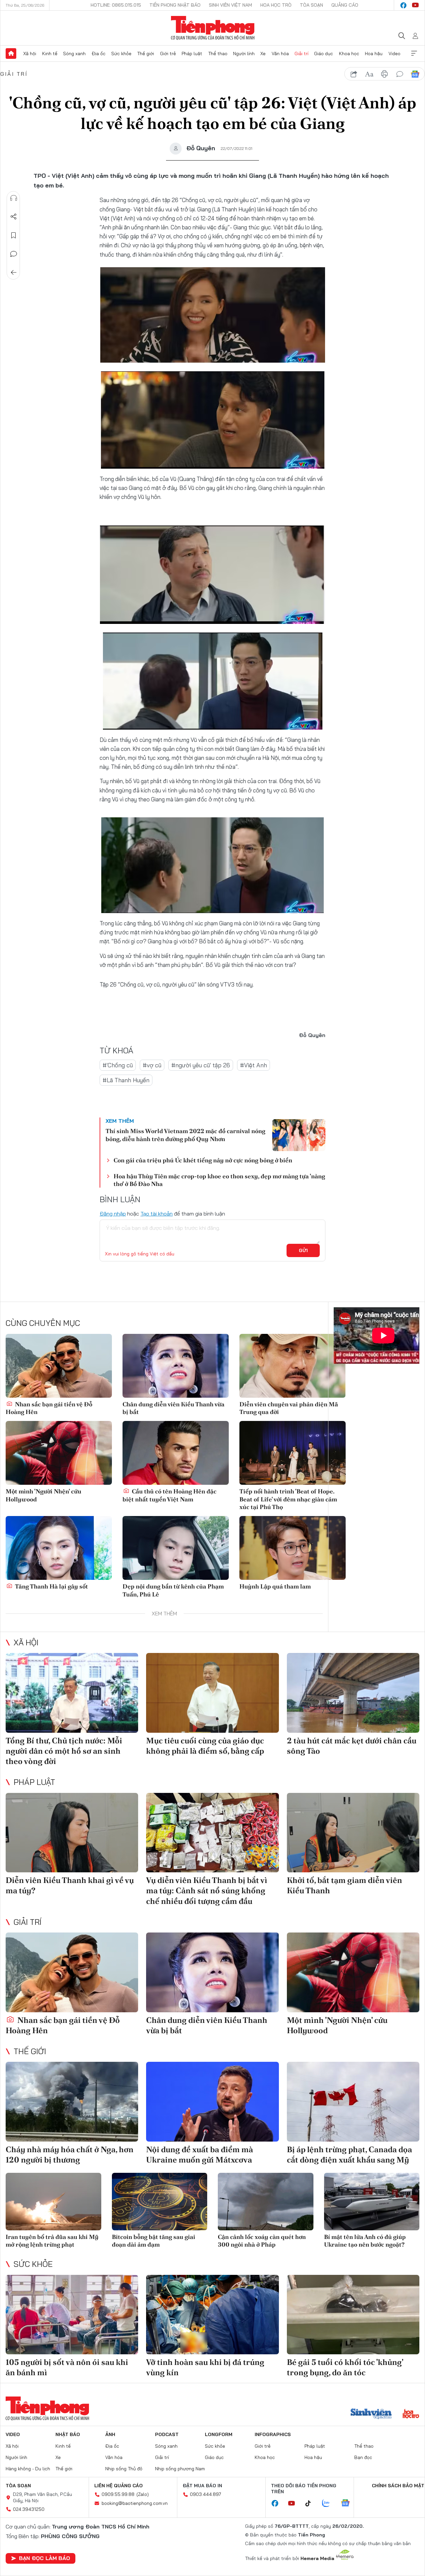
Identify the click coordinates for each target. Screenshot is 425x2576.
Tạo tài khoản (157, 1214)
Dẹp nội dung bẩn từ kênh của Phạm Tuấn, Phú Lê (173, 1590)
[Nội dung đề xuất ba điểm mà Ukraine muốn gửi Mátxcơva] (212, 2102)
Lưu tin (14, 235)
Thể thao (218, 54)
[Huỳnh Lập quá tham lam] (293, 1548)
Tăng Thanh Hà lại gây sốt (51, 1586)
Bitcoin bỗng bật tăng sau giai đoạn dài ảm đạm (154, 2241)
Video (394, 54)
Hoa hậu (374, 54)
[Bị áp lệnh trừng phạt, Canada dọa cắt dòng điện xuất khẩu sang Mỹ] (353, 2102)
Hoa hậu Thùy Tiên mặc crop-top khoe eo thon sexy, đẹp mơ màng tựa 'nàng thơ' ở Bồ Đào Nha (219, 1180)
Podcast (167, 2434)
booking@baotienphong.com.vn (135, 2503)
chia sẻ (354, 74)
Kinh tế (50, 54)
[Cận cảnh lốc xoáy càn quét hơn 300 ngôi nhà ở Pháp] (266, 2202)
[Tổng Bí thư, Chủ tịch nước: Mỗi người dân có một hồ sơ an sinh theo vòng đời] (72, 1693)
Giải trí (301, 54)
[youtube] (415, 5)
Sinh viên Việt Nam (230, 5)
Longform (219, 2434)
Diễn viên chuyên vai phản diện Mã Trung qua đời (289, 1408)
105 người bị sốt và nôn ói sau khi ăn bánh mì (67, 2367)
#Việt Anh (254, 1065)
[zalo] (329, 2504)
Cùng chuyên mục (43, 1323)
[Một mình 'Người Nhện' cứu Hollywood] (59, 1453)
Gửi (303, 1250)
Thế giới (146, 54)
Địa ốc (99, 54)
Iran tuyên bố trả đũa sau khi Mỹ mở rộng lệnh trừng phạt (52, 2241)
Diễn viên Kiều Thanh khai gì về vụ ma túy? (70, 1885)
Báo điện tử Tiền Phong (213, 28)
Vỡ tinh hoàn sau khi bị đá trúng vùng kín (205, 2367)
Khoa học (349, 54)
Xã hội (30, 54)
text (369, 74)
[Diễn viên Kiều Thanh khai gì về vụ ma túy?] (72, 1833)
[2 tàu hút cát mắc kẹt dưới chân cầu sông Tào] (353, 1693)
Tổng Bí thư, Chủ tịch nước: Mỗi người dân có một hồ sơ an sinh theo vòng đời (64, 1751)
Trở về (14, 273)
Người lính (244, 54)
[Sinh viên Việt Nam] (371, 2414)
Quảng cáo (345, 5)
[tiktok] (311, 2504)
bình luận (400, 74)
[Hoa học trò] (411, 2414)
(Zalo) (143, 2494)
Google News (415, 74)
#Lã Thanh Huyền (126, 1080)
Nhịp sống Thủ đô (124, 2469)
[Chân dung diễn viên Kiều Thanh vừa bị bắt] (176, 1366)
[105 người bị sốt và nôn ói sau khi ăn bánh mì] (72, 2315)
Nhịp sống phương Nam (180, 2469)
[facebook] (403, 5)
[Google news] (349, 2504)
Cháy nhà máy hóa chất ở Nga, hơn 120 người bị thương (70, 2155)
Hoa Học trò (276, 5)
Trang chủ (11, 54)
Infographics (273, 2434)
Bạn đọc (363, 2457)
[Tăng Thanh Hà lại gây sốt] (59, 1548)
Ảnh (110, 2434)
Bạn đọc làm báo (44, 2558)
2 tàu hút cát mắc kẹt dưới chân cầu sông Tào (352, 1746)
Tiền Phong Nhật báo (175, 5)
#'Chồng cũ (118, 1065)
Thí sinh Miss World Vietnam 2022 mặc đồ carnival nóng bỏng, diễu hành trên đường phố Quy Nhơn (185, 1135)
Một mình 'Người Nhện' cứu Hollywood (43, 1495)
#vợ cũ (152, 1065)
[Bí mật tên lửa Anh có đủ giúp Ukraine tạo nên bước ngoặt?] (372, 2202)
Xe (263, 54)
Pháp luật (192, 54)
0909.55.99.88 (118, 2494)
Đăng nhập (113, 1214)
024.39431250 (29, 2509)
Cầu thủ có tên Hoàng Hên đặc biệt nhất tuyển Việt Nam (170, 1495)
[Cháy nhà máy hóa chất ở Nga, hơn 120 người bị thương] (72, 2102)
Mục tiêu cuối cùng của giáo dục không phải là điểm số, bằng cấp (205, 1746)
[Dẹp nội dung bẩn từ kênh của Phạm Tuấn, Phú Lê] (176, 1548)
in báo (384, 74)
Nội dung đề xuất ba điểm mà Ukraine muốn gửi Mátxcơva (200, 2155)
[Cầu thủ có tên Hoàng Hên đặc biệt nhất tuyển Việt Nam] (176, 1453)
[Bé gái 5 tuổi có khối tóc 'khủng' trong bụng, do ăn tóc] (353, 2315)
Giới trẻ (168, 54)
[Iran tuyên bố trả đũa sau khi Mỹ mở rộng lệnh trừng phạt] (53, 2202)
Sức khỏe (121, 54)
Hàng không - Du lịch (28, 2469)
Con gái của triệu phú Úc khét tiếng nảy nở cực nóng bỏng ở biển (203, 1160)
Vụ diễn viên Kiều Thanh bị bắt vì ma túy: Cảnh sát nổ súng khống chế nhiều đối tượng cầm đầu (207, 1890)
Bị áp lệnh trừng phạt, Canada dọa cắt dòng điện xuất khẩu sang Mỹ (349, 2155)
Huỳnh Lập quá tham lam (275, 1586)
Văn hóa (280, 54)
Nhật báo (68, 2434)
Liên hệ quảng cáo (119, 2486)
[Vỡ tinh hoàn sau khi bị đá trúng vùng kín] (212, 2315)
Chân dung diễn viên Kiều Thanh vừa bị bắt (173, 1408)
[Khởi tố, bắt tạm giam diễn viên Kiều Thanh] (353, 1833)
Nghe (14, 198)
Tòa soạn (311, 5)
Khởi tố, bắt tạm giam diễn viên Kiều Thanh (344, 1885)
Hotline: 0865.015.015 (116, 5)
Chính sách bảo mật (398, 2486)
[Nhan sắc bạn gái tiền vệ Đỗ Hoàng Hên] (59, 1366)
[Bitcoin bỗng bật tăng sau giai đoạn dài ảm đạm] (160, 2202)
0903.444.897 (206, 2494)
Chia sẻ (14, 217)
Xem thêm (414, 54)
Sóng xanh (74, 54)
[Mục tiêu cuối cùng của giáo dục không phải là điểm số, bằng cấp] (212, 1693)
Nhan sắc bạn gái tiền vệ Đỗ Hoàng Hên (49, 1408)
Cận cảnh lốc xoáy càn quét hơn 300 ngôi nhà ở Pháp (262, 2241)
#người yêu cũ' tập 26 (201, 1065)
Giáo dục (324, 54)
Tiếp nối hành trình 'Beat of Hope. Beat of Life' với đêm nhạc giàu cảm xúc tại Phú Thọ (288, 1499)
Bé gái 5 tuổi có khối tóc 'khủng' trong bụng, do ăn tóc (345, 2367)
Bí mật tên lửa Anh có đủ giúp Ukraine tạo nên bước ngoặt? (365, 2241)
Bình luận (14, 254)
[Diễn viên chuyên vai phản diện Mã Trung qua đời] (293, 1366)
